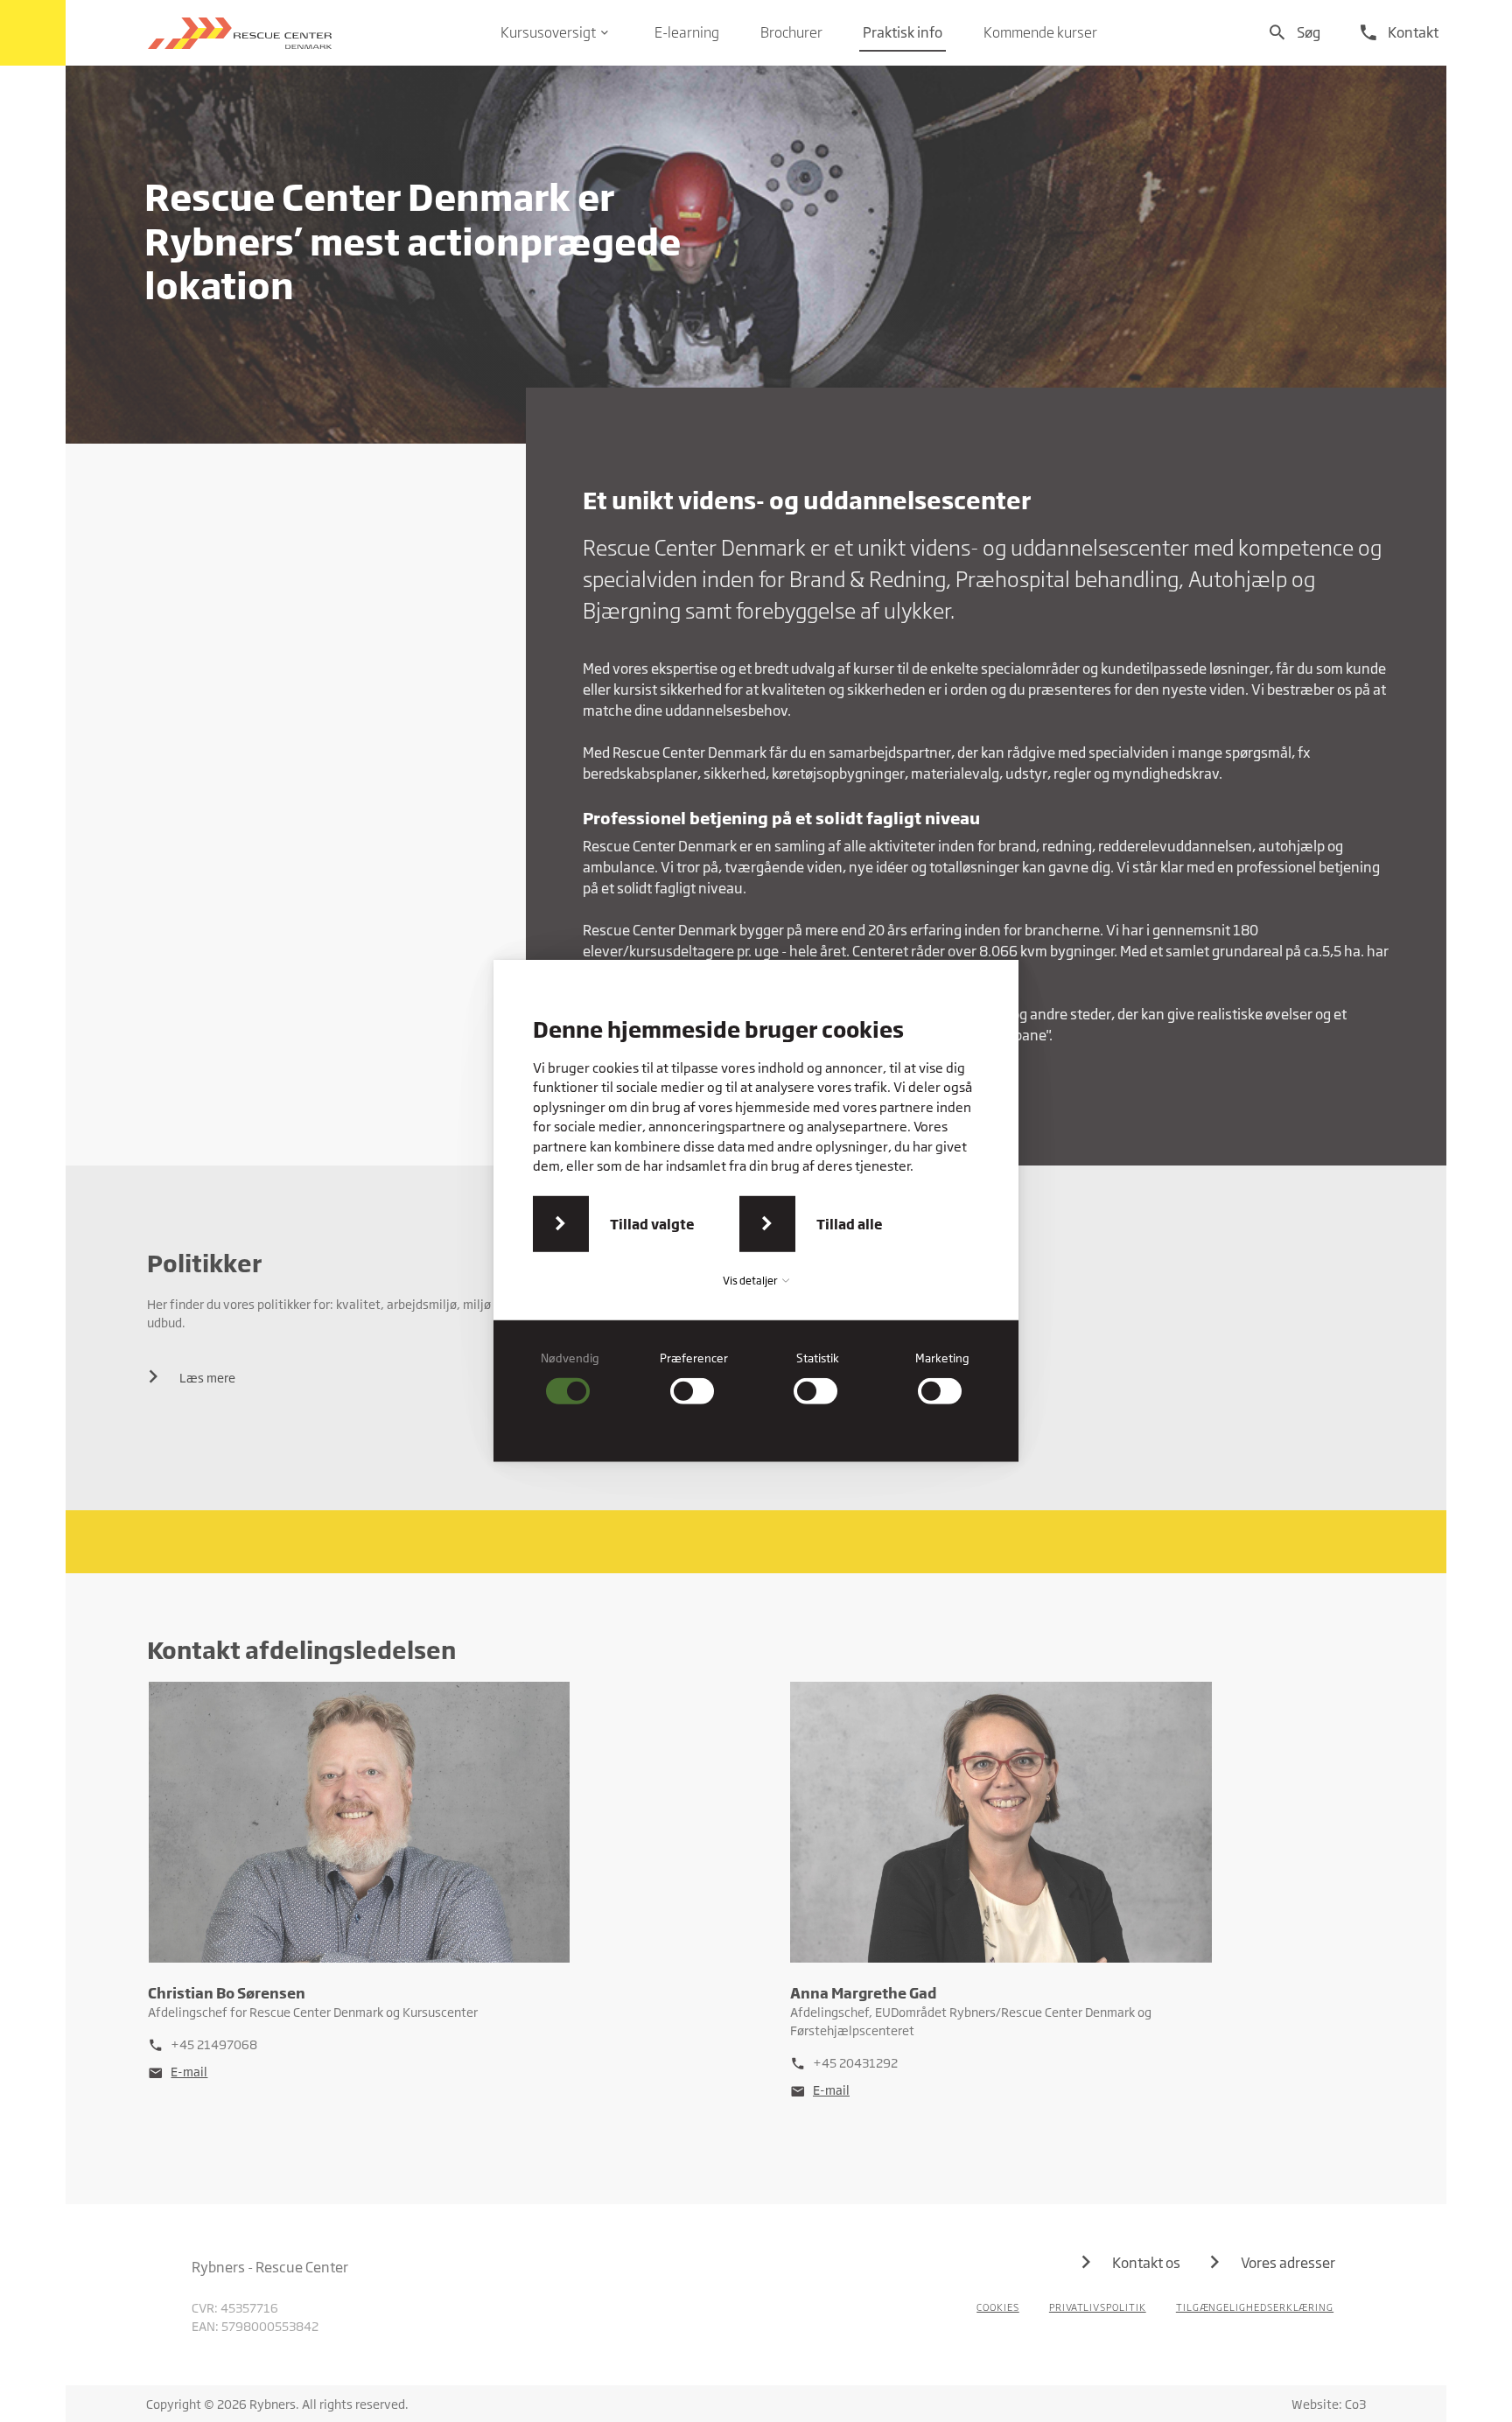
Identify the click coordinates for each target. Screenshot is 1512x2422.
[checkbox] (570, 1378)
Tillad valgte (652, 1224)
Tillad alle (850, 1224)
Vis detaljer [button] (751, 1281)
